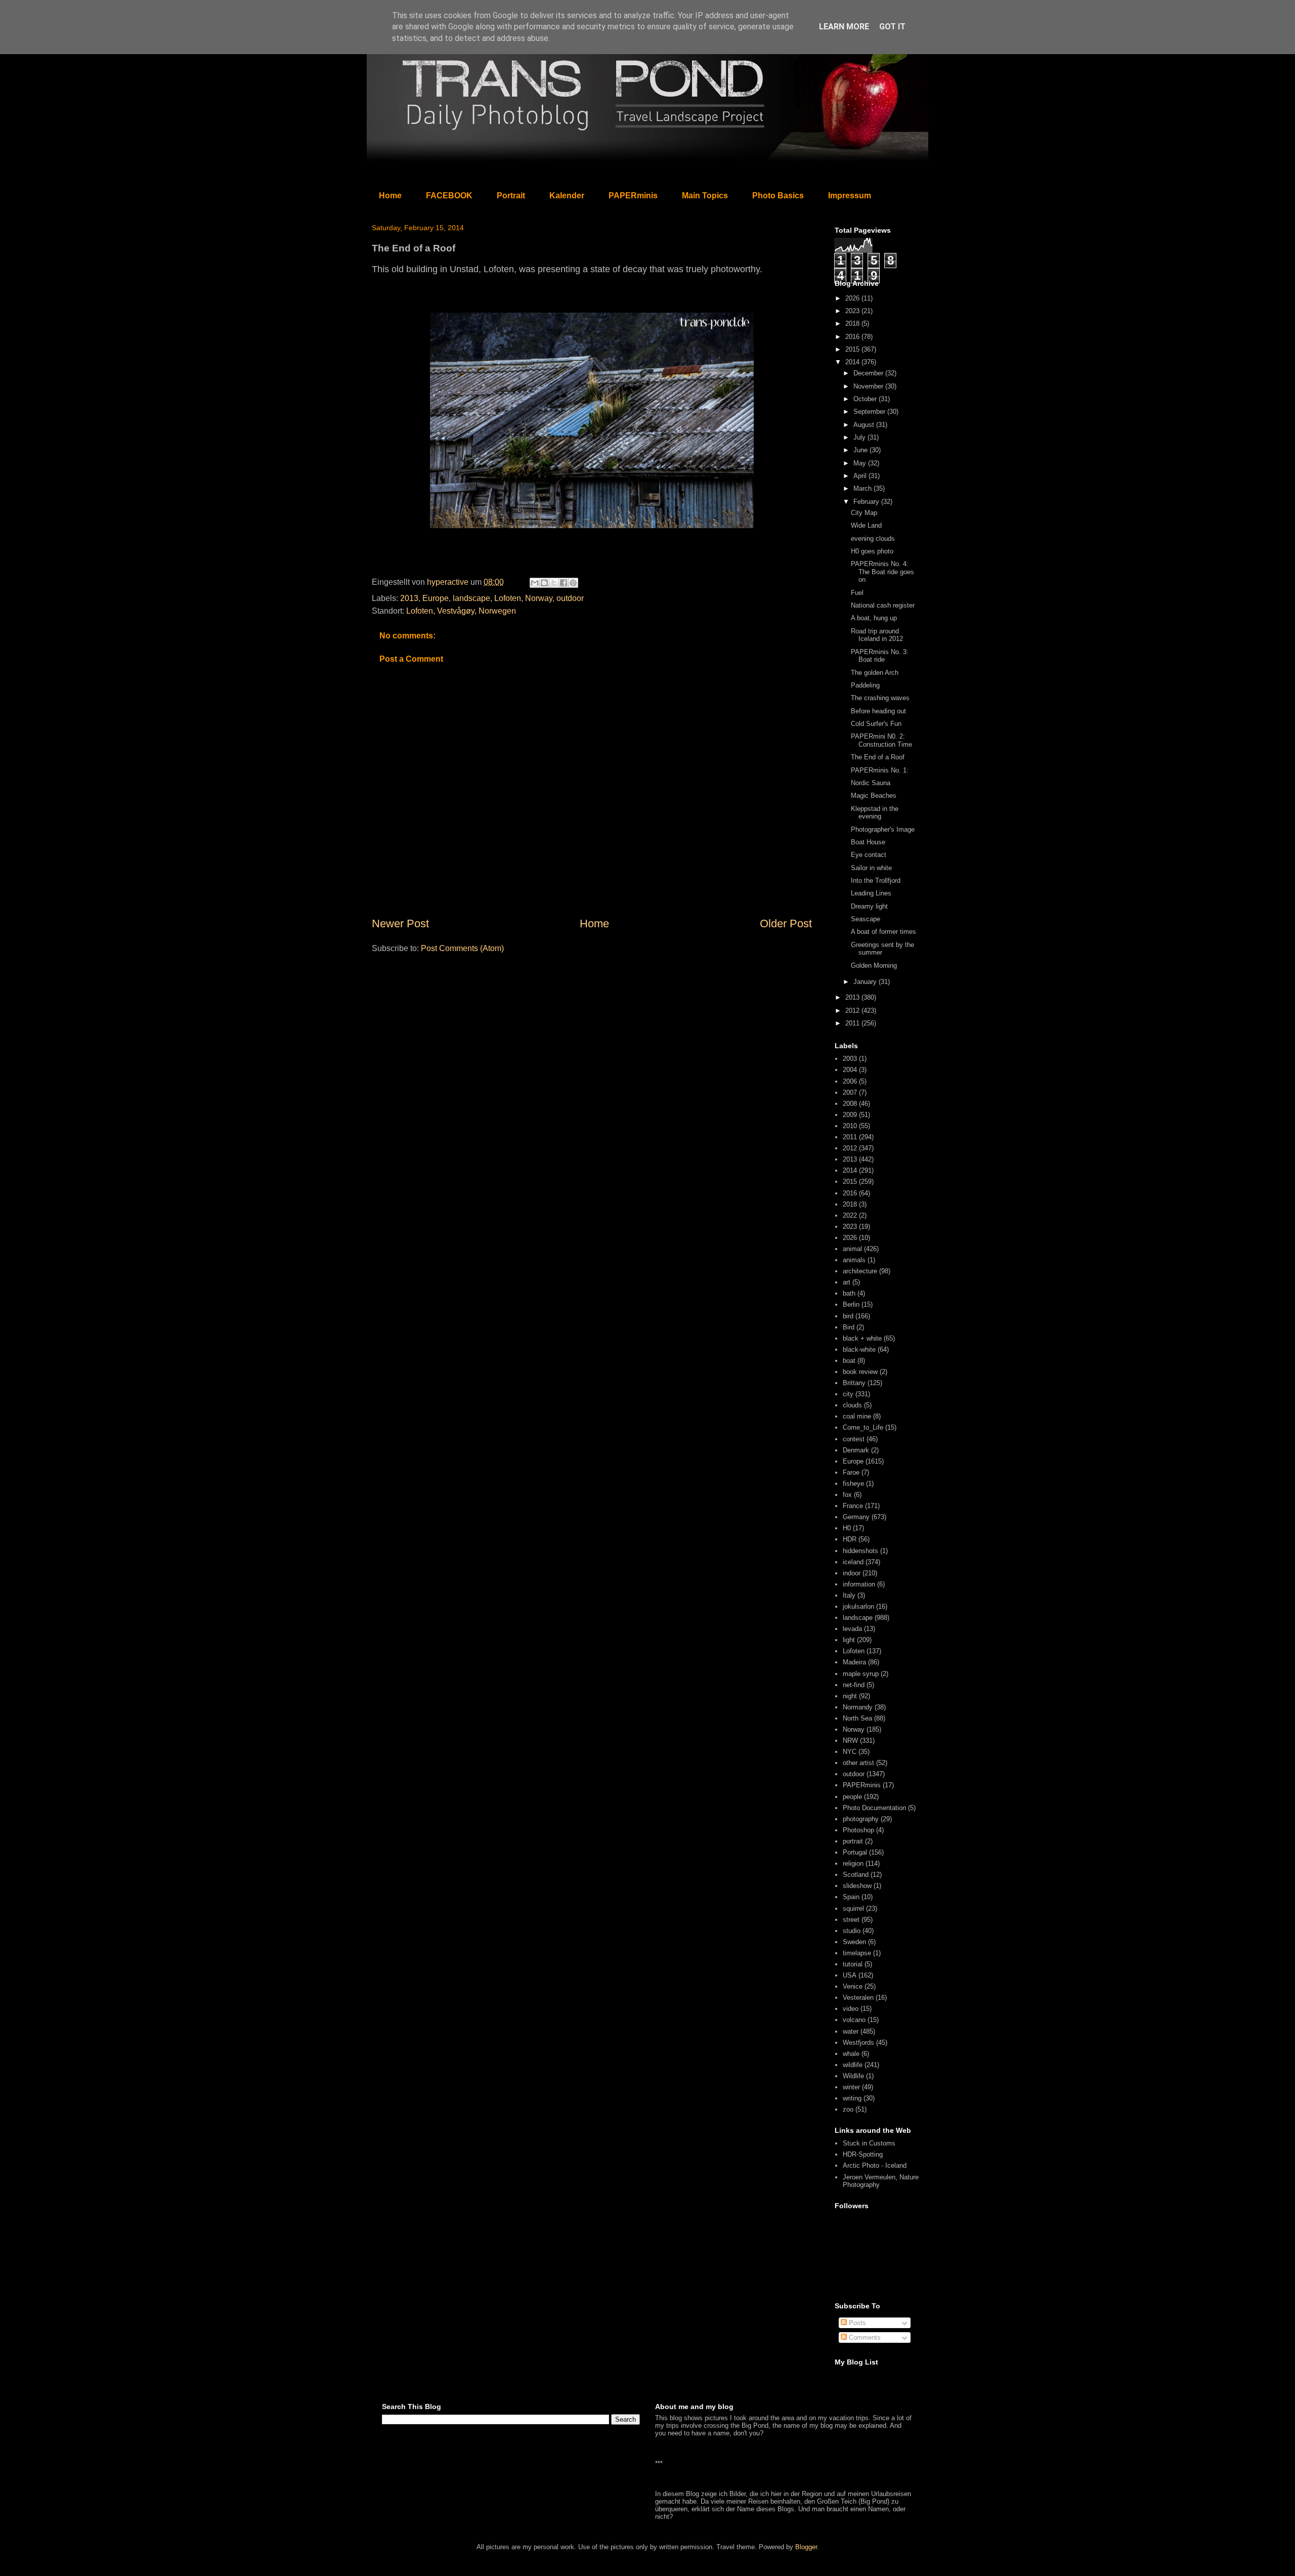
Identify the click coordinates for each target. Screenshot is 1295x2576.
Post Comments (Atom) (462, 948)
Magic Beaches (874, 796)
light (849, 1640)
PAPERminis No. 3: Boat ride (880, 656)
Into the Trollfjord (876, 881)
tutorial (853, 1964)
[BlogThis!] (544, 583)
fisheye (853, 1484)
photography (861, 1819)
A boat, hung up (874, 618)
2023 (853, 311)
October (866, 399)
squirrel (853, 1908)
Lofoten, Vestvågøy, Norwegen (461, 611)
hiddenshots (860, 1551)
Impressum (850, 196)
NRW (850, 1741)
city (848, 1394)
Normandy (858, 1707)
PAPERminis (633, 196)
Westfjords (858, 2043)
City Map (864, 513)
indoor (852, 1573)
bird (848, 1316)
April (861, 476)
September (870, 412)
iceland (853, 1562)
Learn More (844, 27)
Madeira (854, 1662)
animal (852, 1249)
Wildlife (853, 2076)
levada (852, 1629)
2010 (850, 1126)
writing (852, 2098)
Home (390, 196)
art (847, 1282)
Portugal (855, 1852)
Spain (851, 1897)
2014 (853, 362)
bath (849, 1293)
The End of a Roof (878, 757)
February (867, 502)
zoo (848, 2109)
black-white (859, 1349)
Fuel (857, 593)
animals (854, 1260)
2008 (850, 1104)
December (869, 373)
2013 (409, 598)
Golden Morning (874, 965)
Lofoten (508, 598)
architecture (860, 1271)
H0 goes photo (872, 551)
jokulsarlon (858, 1606)
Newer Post (400, 924)
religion (853, 1863)
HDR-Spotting (863, 2154)
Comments (864, 2337)
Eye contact (869, 855)
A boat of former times (883, 932)
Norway (539, 598)
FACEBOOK (449, 196)
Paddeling (865, 685)
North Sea (857, 1718)
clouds (852, 1405)
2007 (850, 1092)
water (851, 2031)
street (851, 1920)
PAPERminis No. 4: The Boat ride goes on (882, 572)
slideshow (857, 1886)
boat (849, 1361)
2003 (850, 1059)
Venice (853, 1986)
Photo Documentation (874, 1808)
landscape (471, 598)
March (864, 488)
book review (860, 1372)
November (869, 386)
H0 (847, 1528)
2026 (853, 298)
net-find (854, 1685)
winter (851, 2087)
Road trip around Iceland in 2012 (877, 635)
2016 (853, 337)
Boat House (868, 842)
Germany (856, 1517)
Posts (856, 2323)
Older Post (786, 924)
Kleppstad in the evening (875, 813)
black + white (862, 1338)
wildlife (853, 2065)
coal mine (857, 1416)
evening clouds (873, 539)
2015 (853, 349)
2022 (850, 1215)
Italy (849, 1595)
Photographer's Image (883, 829)
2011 (853, 1023)
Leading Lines (871, 893)
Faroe (851, 1472)
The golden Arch (875, 673)
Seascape (866, 919)
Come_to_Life (863, 1427)
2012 (853, 1011)
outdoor (570, 598)
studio (852, 1931)
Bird (849, 1327)
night (850, 1696)
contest (854, 1439)
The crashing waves (880, 698)
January (866, 982)
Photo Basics (778, 196)
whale (851, 2054)
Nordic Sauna (871, 783)
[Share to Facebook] (564, 583)
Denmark (856, 1450)
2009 (850, 1115)
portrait (853, 1841)
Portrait (511, 196)
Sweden (854, 1942)
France (853, 1506)
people (852, 1797)
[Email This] (535, 583)
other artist (858, 1763)
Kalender (567, 196)
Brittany (854, 1383)
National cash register (883, 605)
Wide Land (866, 525)
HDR (850, 1539)
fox (847, 1495)
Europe (436, 598)
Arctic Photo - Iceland (875, 2165)
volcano (854, 2020)
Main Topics (705, 196)
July (860, 437)
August (865, 425)
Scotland (856, 1875)
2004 (850, 1070)
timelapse (857, 1953)
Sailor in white (871, 868)
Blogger (806, 2547)
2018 (853, 324)
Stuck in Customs (869, 2143)
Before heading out (878, 711)
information (859, 1584)
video (851, 2009)
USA (850, 1975)
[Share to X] (554, 583)
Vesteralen (858, 1998)
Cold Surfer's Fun (876, 724)
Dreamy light (869, 906)
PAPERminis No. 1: (880, 770)
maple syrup (861, 1674)
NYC (850, 1752)
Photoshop (858, 1830)
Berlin (851, 1304)
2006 (850, 1081)
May (861, 463)
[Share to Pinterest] (573, 583)
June (861, 450)
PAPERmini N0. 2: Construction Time (881, 740)
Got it (892, 27)
